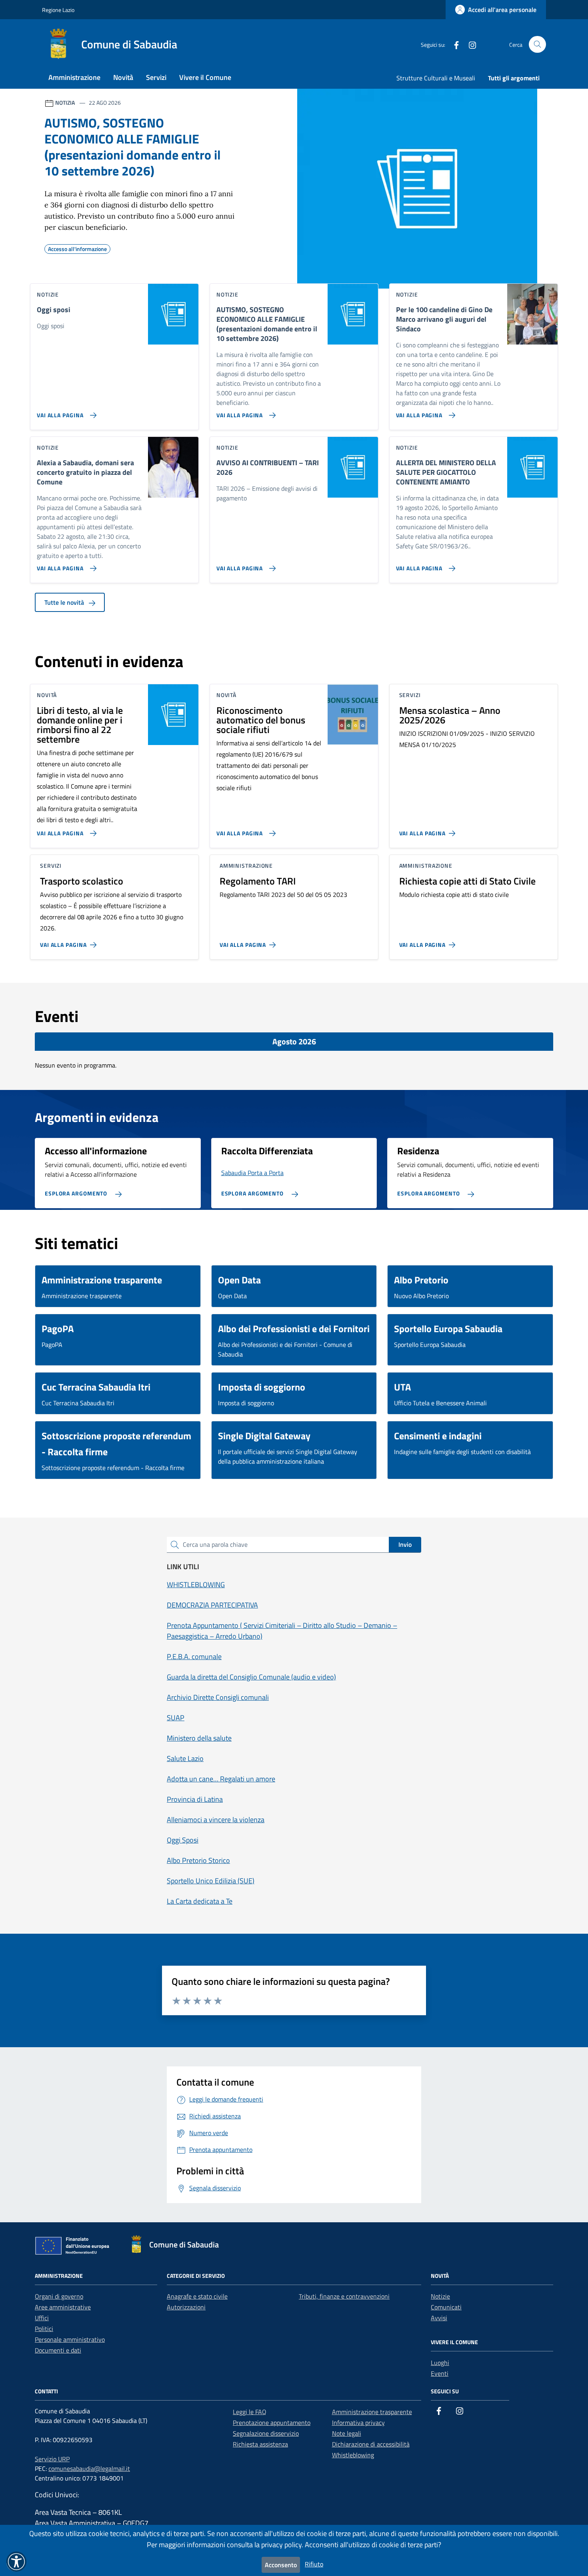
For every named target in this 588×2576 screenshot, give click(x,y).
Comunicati (446, 2307)
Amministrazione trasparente (372, 2412)
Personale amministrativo (70, 2339)
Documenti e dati (58, 2350)
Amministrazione (74, 77)
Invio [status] (405, 1544)
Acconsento (281, 2565)
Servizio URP (52, 2459)
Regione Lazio (58, 10)
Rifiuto (314, 2564)
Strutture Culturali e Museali (436, 78)
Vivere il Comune (205, 77)
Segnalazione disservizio (266, 2433)
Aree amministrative (63, 2307)
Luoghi (440, 2363)
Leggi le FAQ (250, 2412)
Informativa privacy (358, 2423)
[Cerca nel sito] (537, 45)
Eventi (440, 2373)
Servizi (156, 77)
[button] (16, 2562)
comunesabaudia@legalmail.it (89, 2468)
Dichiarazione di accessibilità (371, 2444)
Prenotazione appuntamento (272, 2423)
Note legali (347, 2433)
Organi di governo (59, 2296)
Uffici (42, 2318)
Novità (123, 77)
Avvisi (439, 2318)
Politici (44, 2329)
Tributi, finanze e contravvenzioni (344, 2296)
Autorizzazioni (186, 2307)
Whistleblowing (353, 2455)
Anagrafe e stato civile (197, 2296)
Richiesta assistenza (260, 2444)
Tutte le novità (65, 602)
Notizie (440, 2296)
